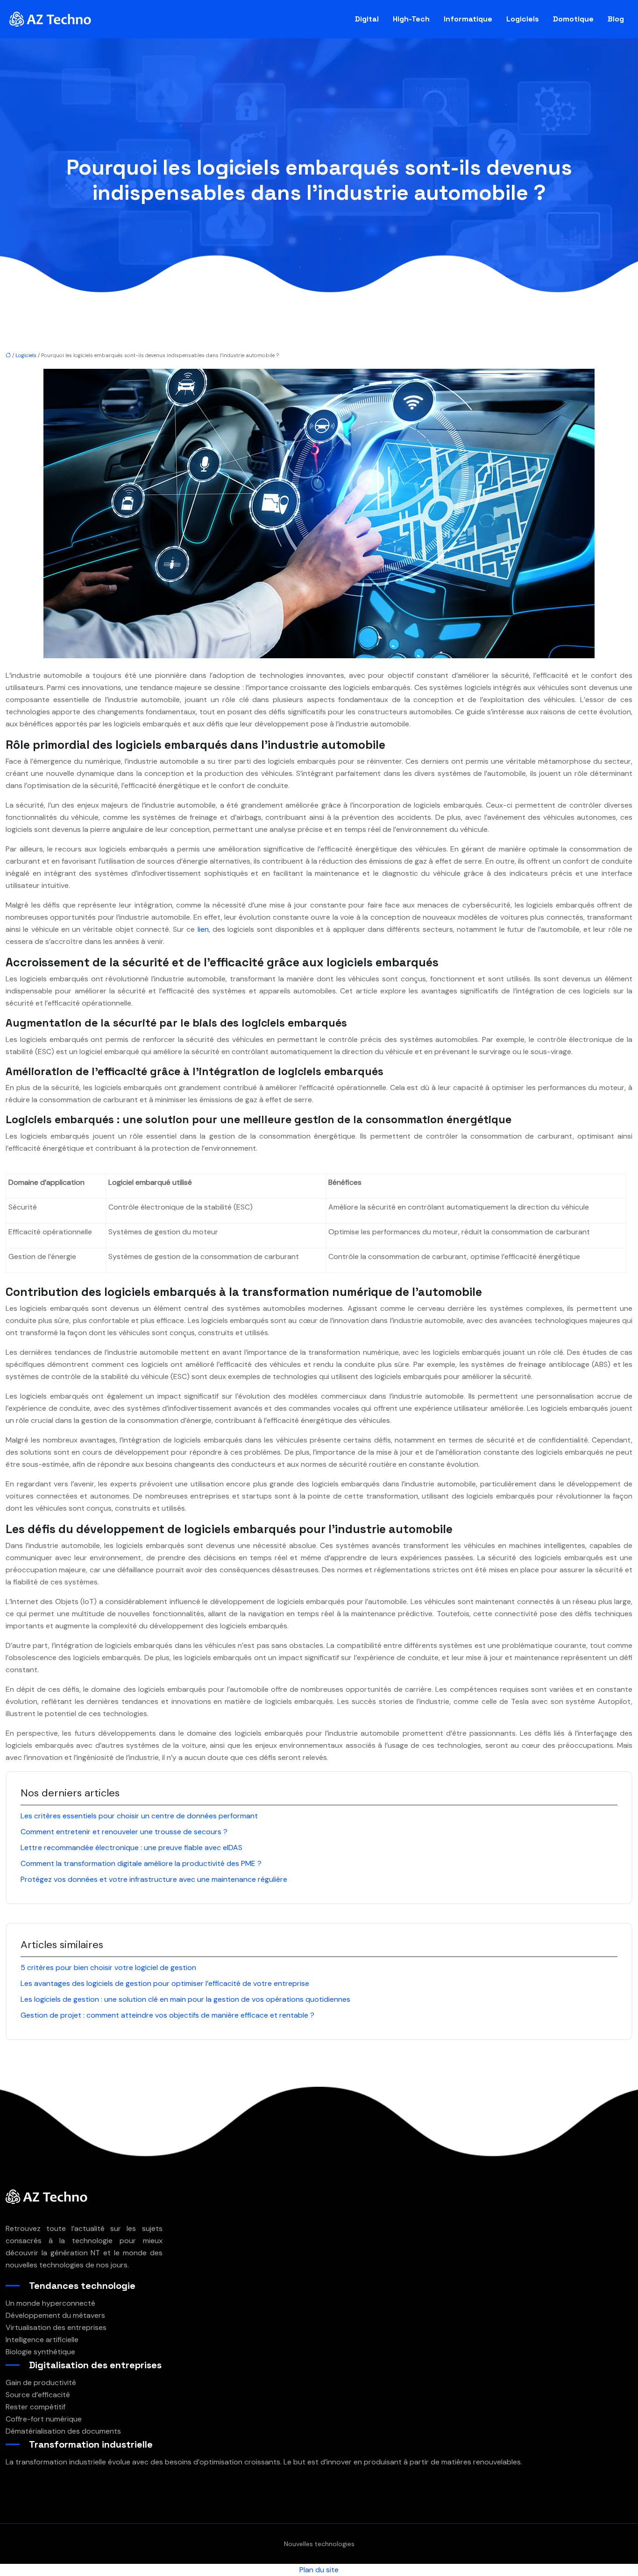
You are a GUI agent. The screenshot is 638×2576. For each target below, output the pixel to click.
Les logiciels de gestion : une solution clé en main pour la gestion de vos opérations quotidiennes (185, 1999)
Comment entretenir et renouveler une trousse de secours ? (124, 1832)
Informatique (468, 19)
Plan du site (319, 2570)
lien (203, 929)
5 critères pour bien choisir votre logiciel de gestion (108, 1967)
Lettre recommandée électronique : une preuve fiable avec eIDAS (131, 1848)
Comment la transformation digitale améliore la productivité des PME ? (141, 1863)
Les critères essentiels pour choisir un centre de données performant (139, 1816)
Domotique (573, 19)
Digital (367, 19)
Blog (616, 19)
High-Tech (411, 19)
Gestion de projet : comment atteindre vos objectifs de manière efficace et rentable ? (167, 2015)
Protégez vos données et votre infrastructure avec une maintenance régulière (154, 1879)
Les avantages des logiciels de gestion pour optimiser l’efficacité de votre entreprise (165, 1983)
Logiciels (523, 19)
